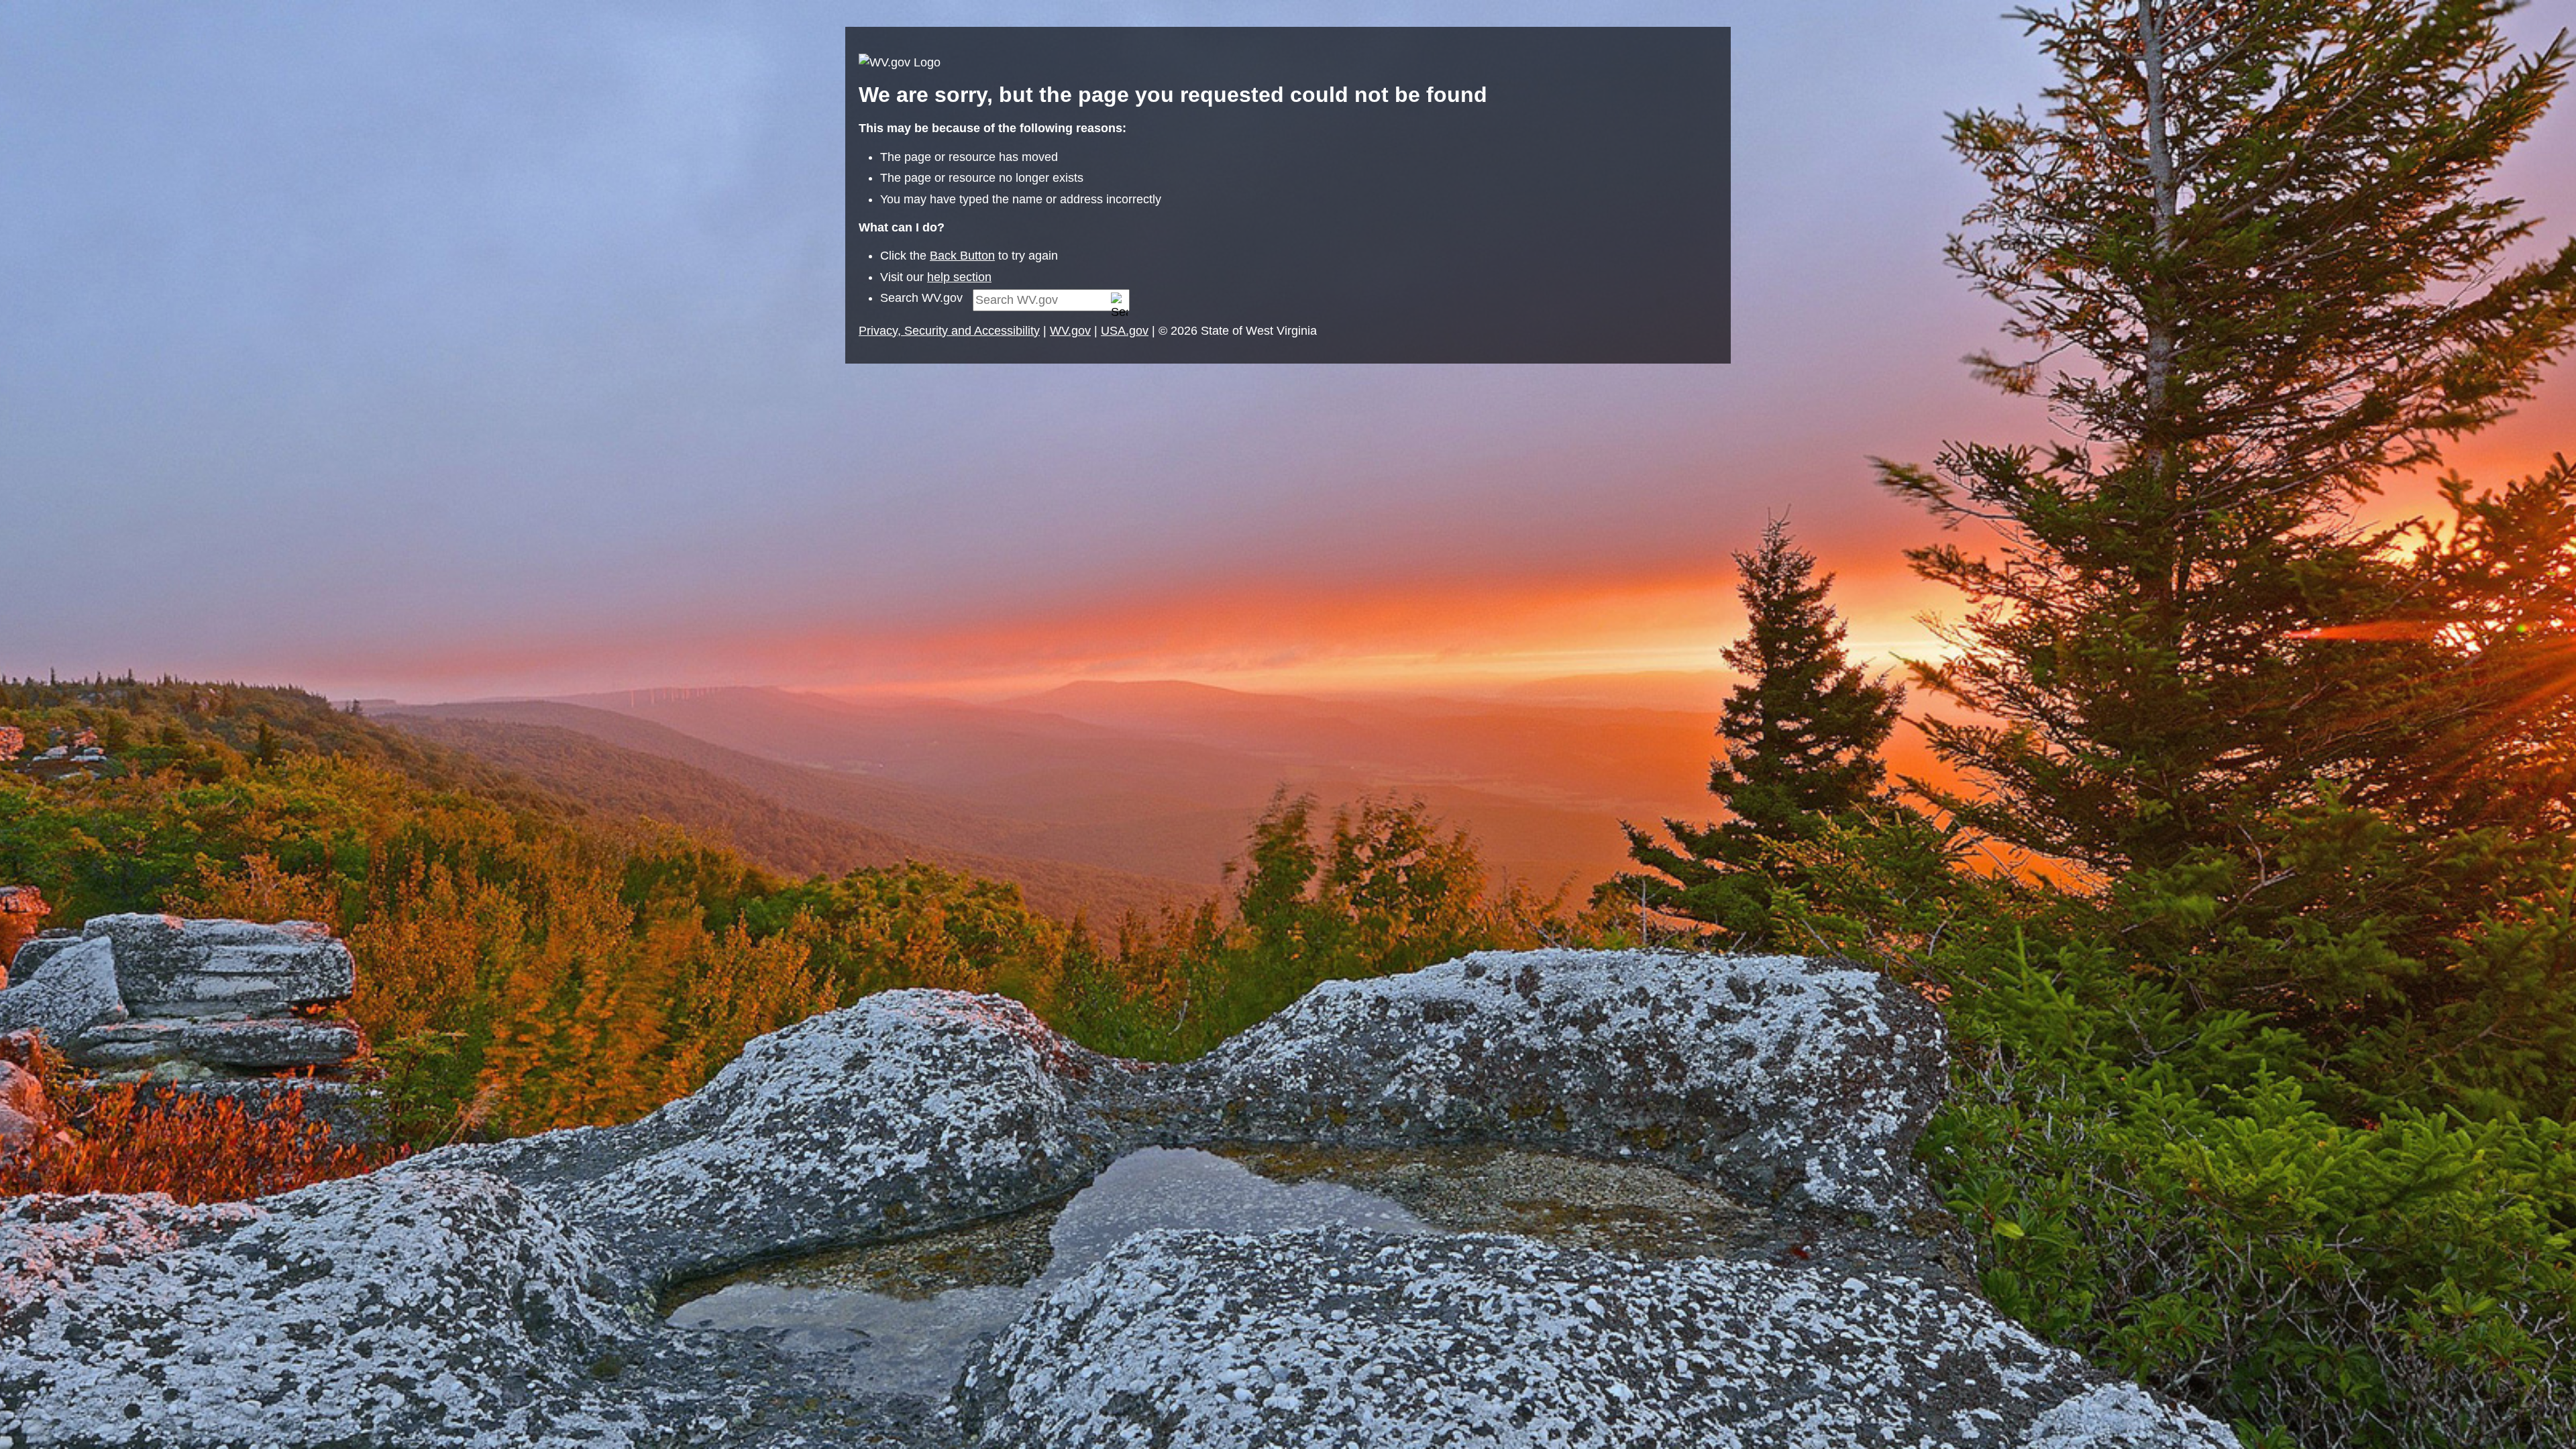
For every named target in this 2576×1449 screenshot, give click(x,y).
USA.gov (1125, 331)
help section (959, 277)
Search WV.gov (921, 298)
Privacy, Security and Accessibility (949, 331)
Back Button (962, 256)
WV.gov (1070, 331)
